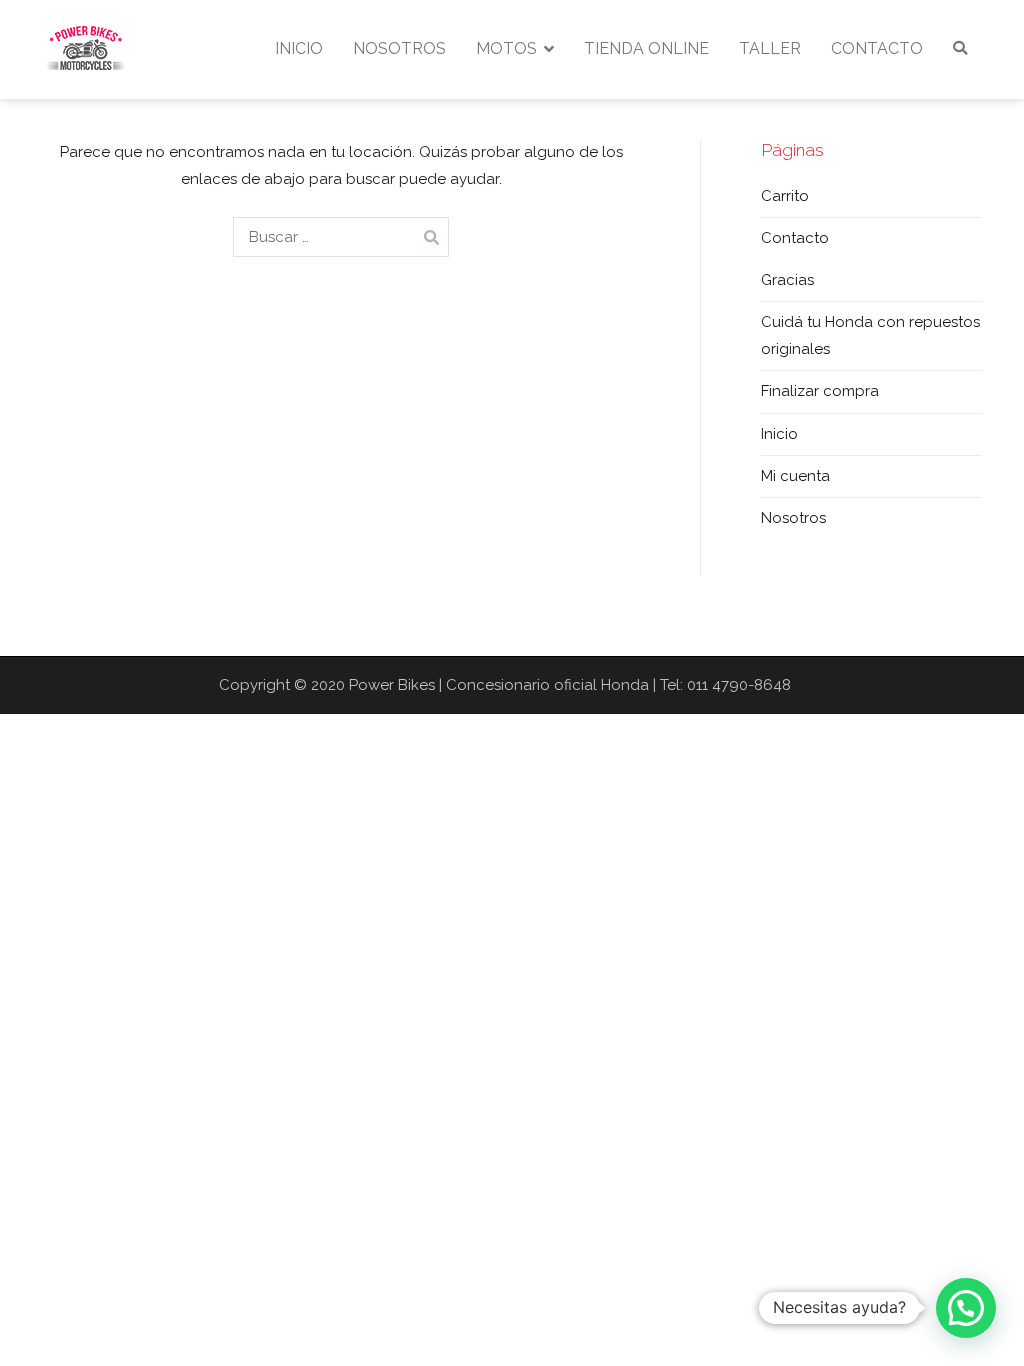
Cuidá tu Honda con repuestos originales (870, 335)
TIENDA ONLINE (646, 48)
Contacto (795, 238)
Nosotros (793, 518)
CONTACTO (877, 48)
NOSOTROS (399, 48)
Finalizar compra (820, 391)
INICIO (299, 48)
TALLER (770, 48)
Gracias (787, 280)
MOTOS (506, 48)
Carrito (785, 196)
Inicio (779, 434)
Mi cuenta (795, 476)
